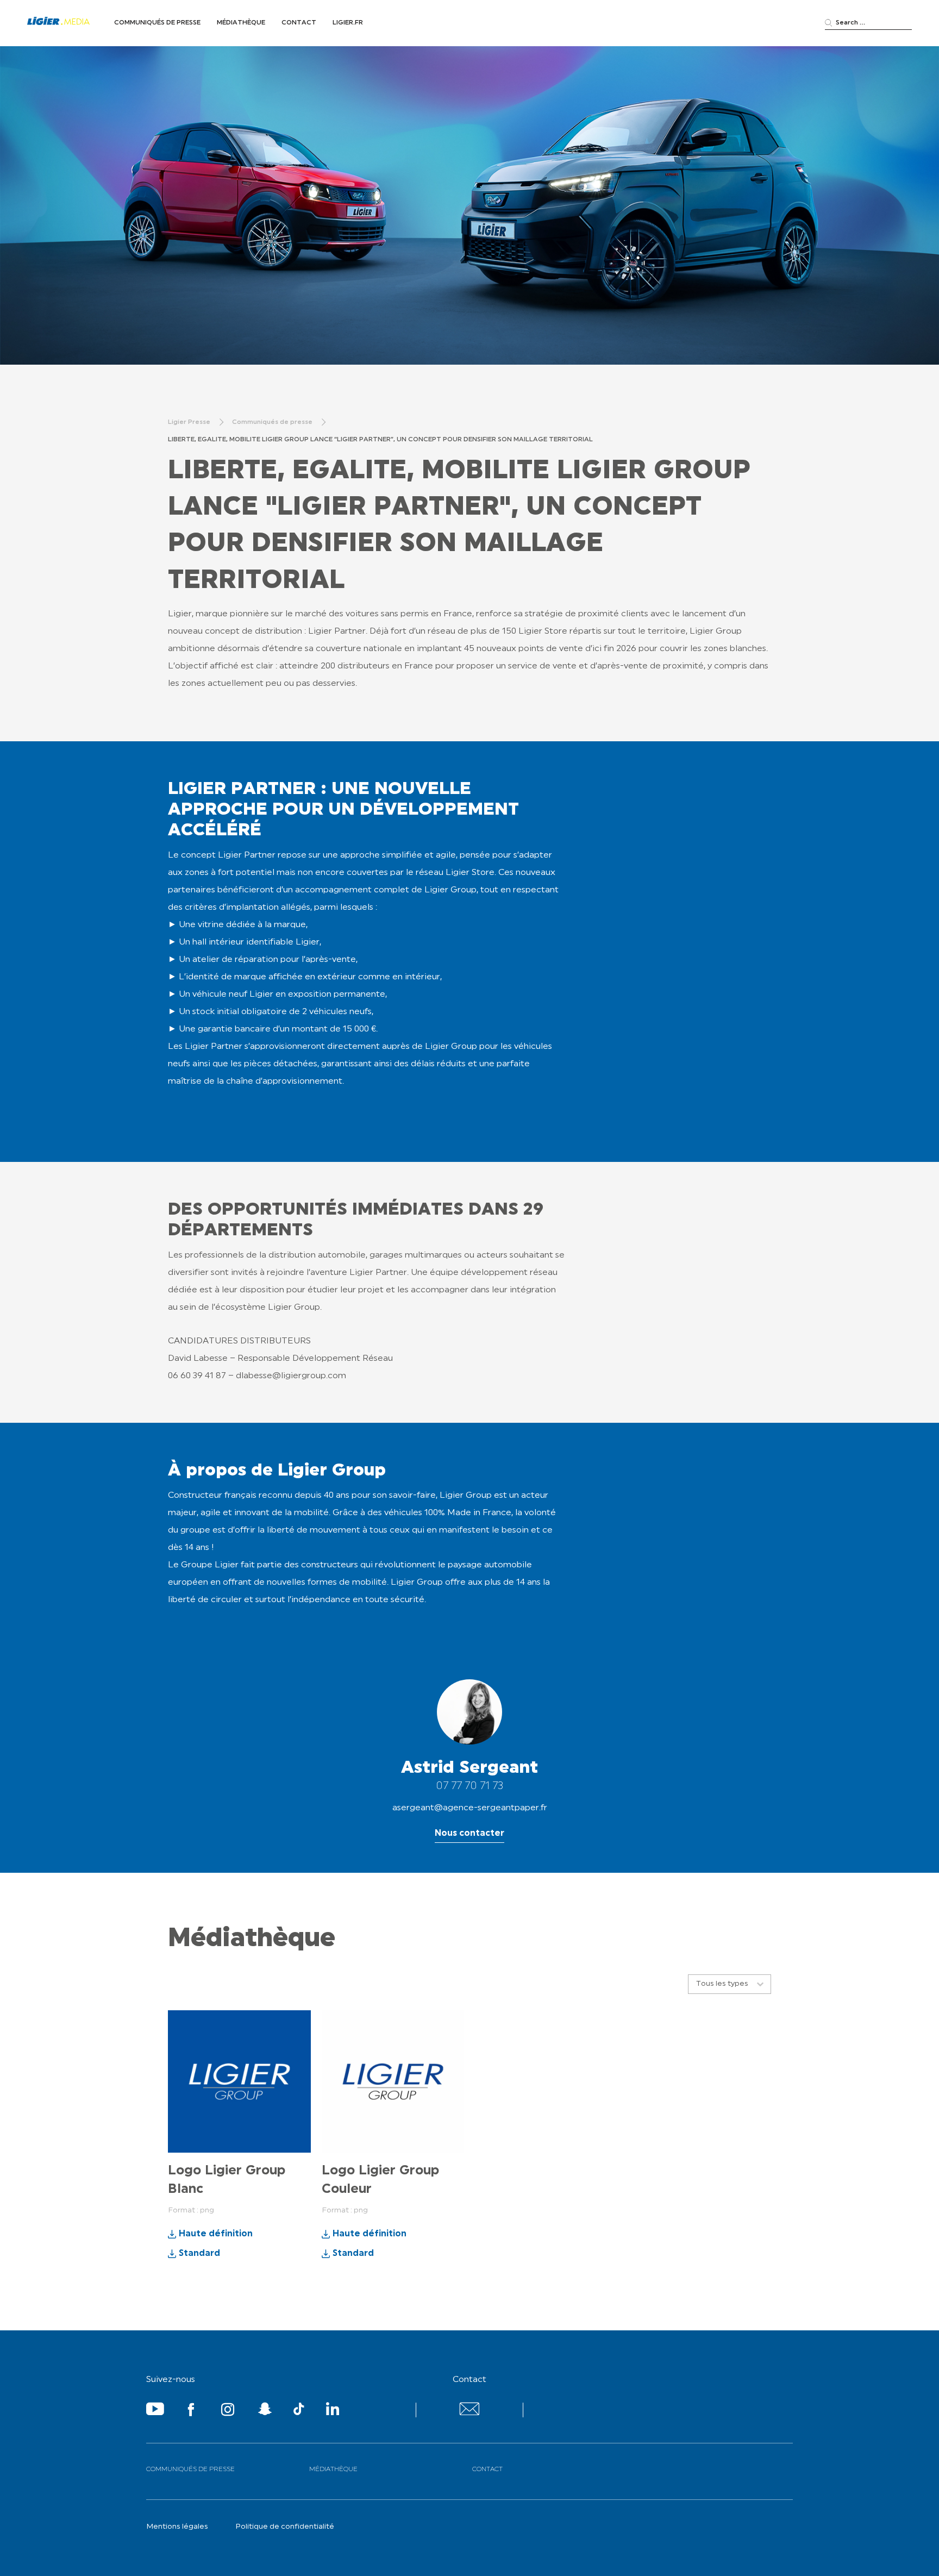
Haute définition (216, 2234)
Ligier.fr (348, 23)
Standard (199, 2254)
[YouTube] (155, 2411)
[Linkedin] (333, 2411)
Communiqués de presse (157, 23)
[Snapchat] (265, 2411)
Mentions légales (177, 2527)
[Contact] (469, 2413)
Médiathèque (241, 23)
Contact (299, 23)
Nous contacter (469, 1834)
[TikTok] (299, 2411)
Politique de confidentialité (285, 2527)
